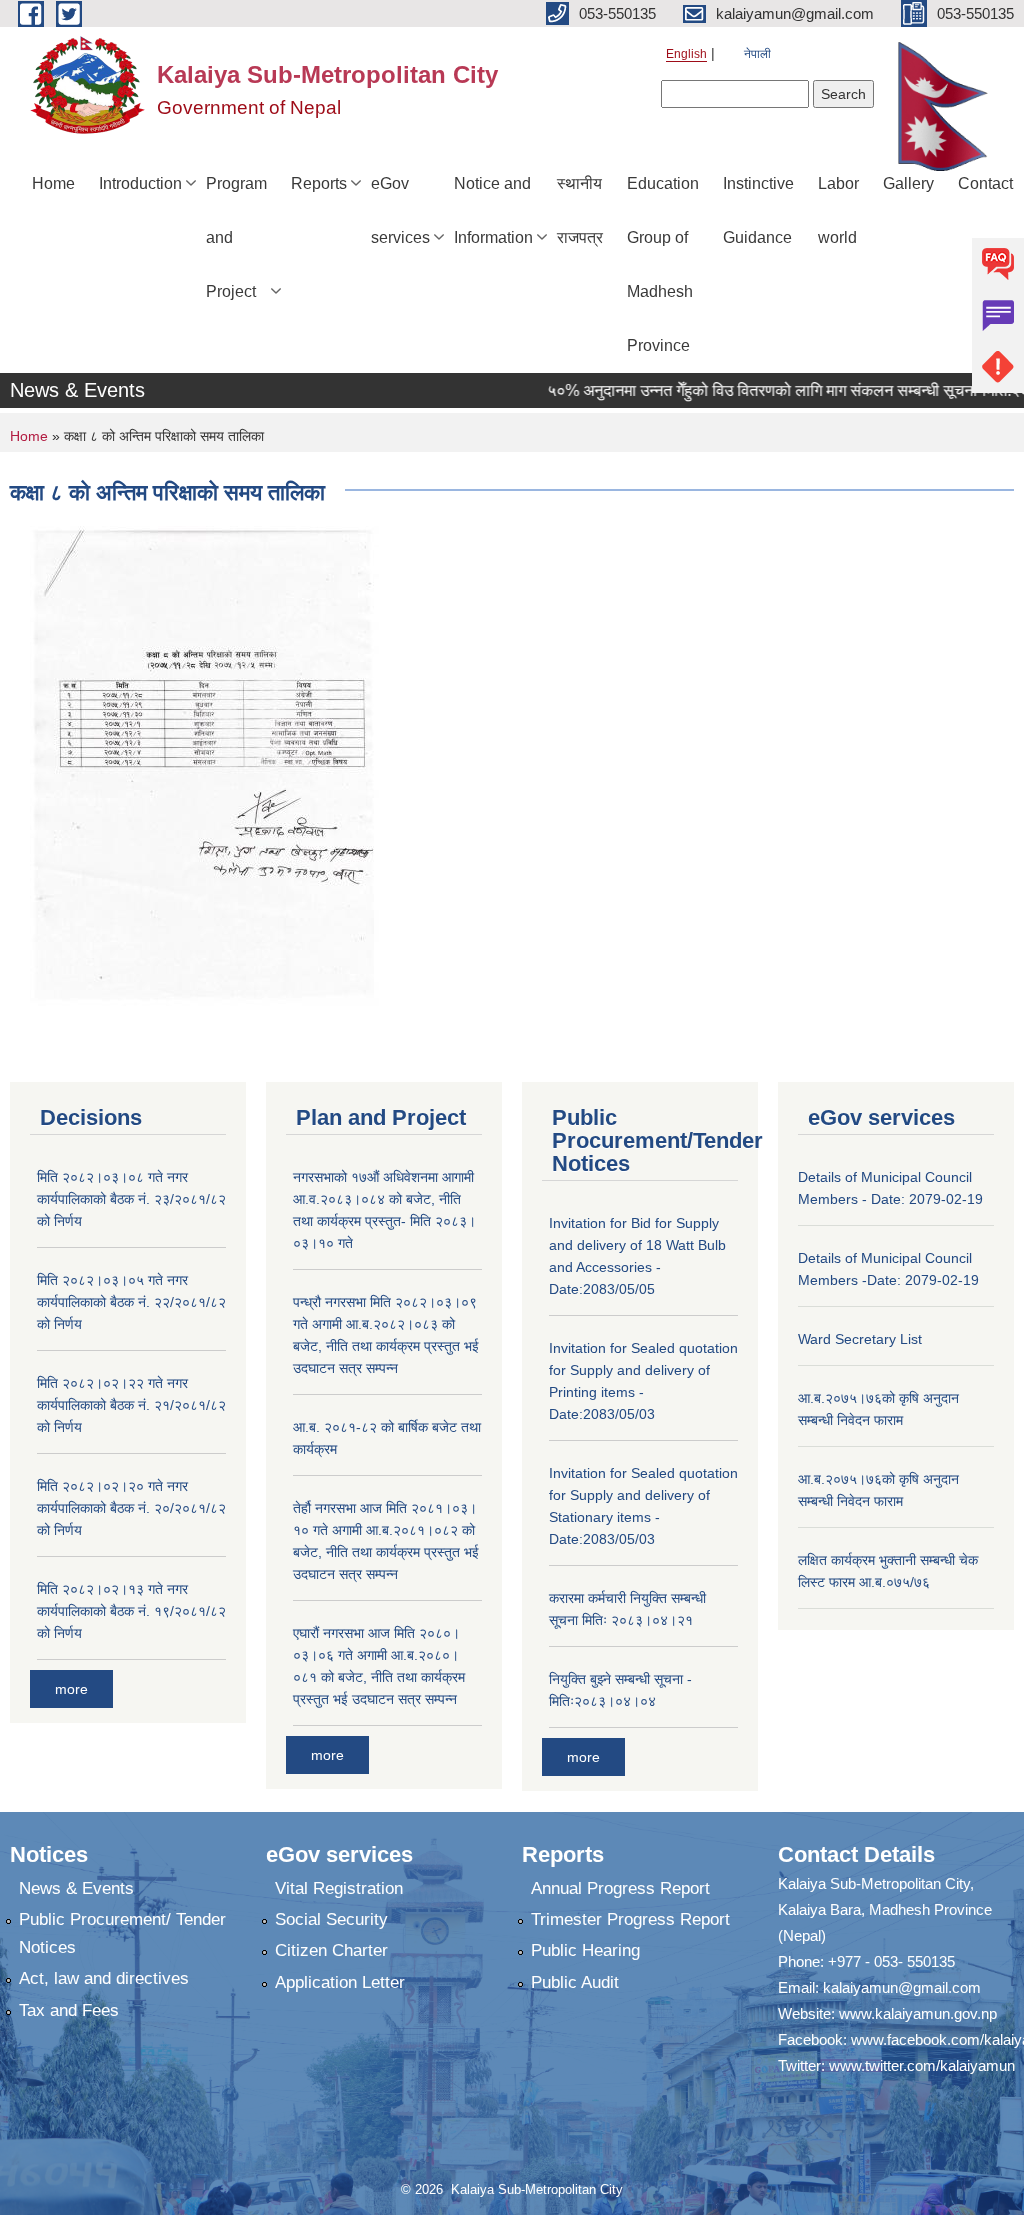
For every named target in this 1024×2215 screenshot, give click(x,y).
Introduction (140, 183)
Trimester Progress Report (630, 1919)
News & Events (76, 1888)
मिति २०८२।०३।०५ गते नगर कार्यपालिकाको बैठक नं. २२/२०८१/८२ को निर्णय (131, 1302)
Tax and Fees (69, 2010)
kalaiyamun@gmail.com (902, 1987)
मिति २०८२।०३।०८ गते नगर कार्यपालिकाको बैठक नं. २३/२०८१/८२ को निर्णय (131, 1199)
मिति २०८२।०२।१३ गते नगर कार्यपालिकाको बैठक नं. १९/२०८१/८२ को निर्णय (131, 1611)
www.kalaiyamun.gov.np (918, 2013)
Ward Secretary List (860, 1339)
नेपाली (757, 54)
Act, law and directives (104, 1978)
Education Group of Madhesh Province (663, 264)
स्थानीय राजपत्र (580, 210)
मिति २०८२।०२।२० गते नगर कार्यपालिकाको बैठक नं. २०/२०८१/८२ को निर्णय (131, 1508)
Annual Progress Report (620, 1888)
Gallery (908, 183)
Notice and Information (493, 210)
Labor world (838, 210)
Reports (319, 183)
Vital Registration (339, 1888)
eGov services (400, 210)
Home (53, 183)
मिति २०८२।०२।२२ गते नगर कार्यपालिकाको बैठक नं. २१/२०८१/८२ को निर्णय (131, 1405)
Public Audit (575, 1982)
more (71, 1689)
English (686, 54)
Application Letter (340, 1982)
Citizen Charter (331, 1950)
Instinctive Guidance (758, 210)
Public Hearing (585, 1950)
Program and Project (236, 237)
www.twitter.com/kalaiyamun (922, 2065)
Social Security (331, 1919)
